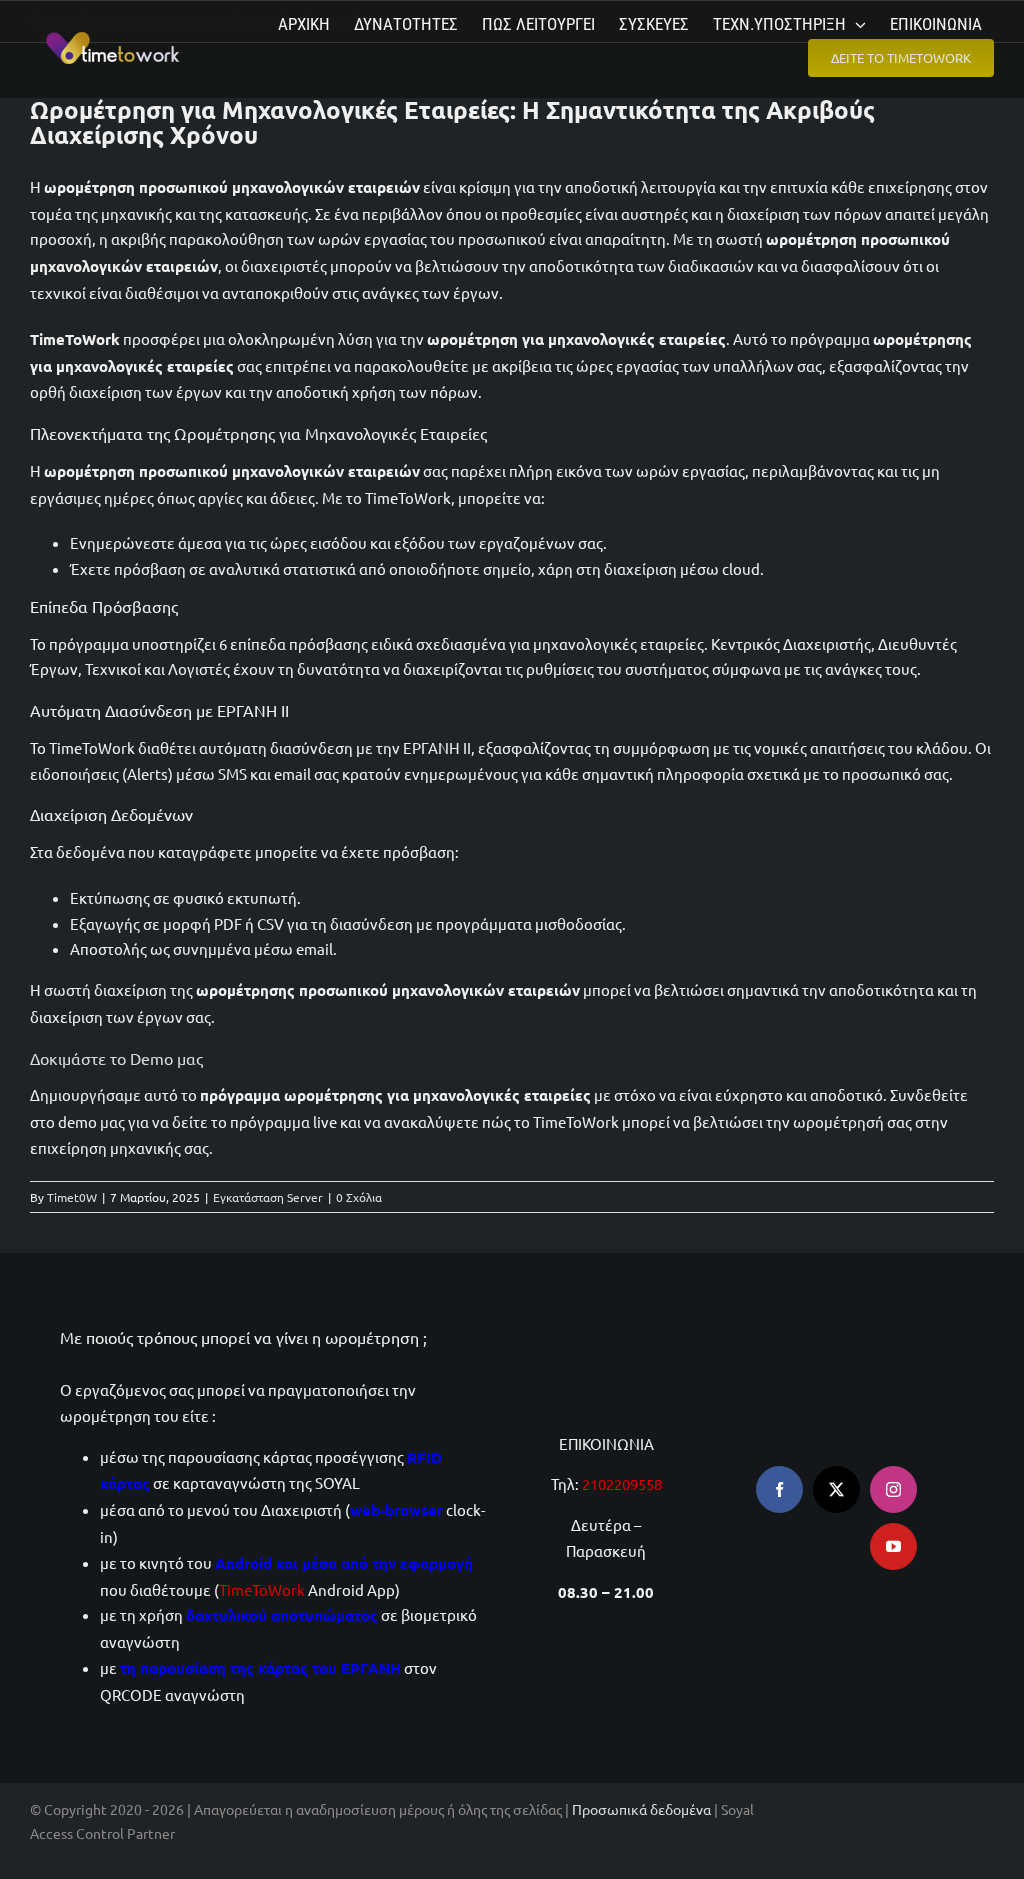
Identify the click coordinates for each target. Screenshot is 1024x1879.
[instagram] (893, 1489)
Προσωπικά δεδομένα (641, 1809)
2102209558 (622, 1483)
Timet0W (72, 1197)
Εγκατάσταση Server (268, 1197)
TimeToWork (262, 1589)
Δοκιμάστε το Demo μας (116, 1058)
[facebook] (779, 1489)
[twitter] (836, 1489)
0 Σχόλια (359, 1197)
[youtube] (893, 1546)
